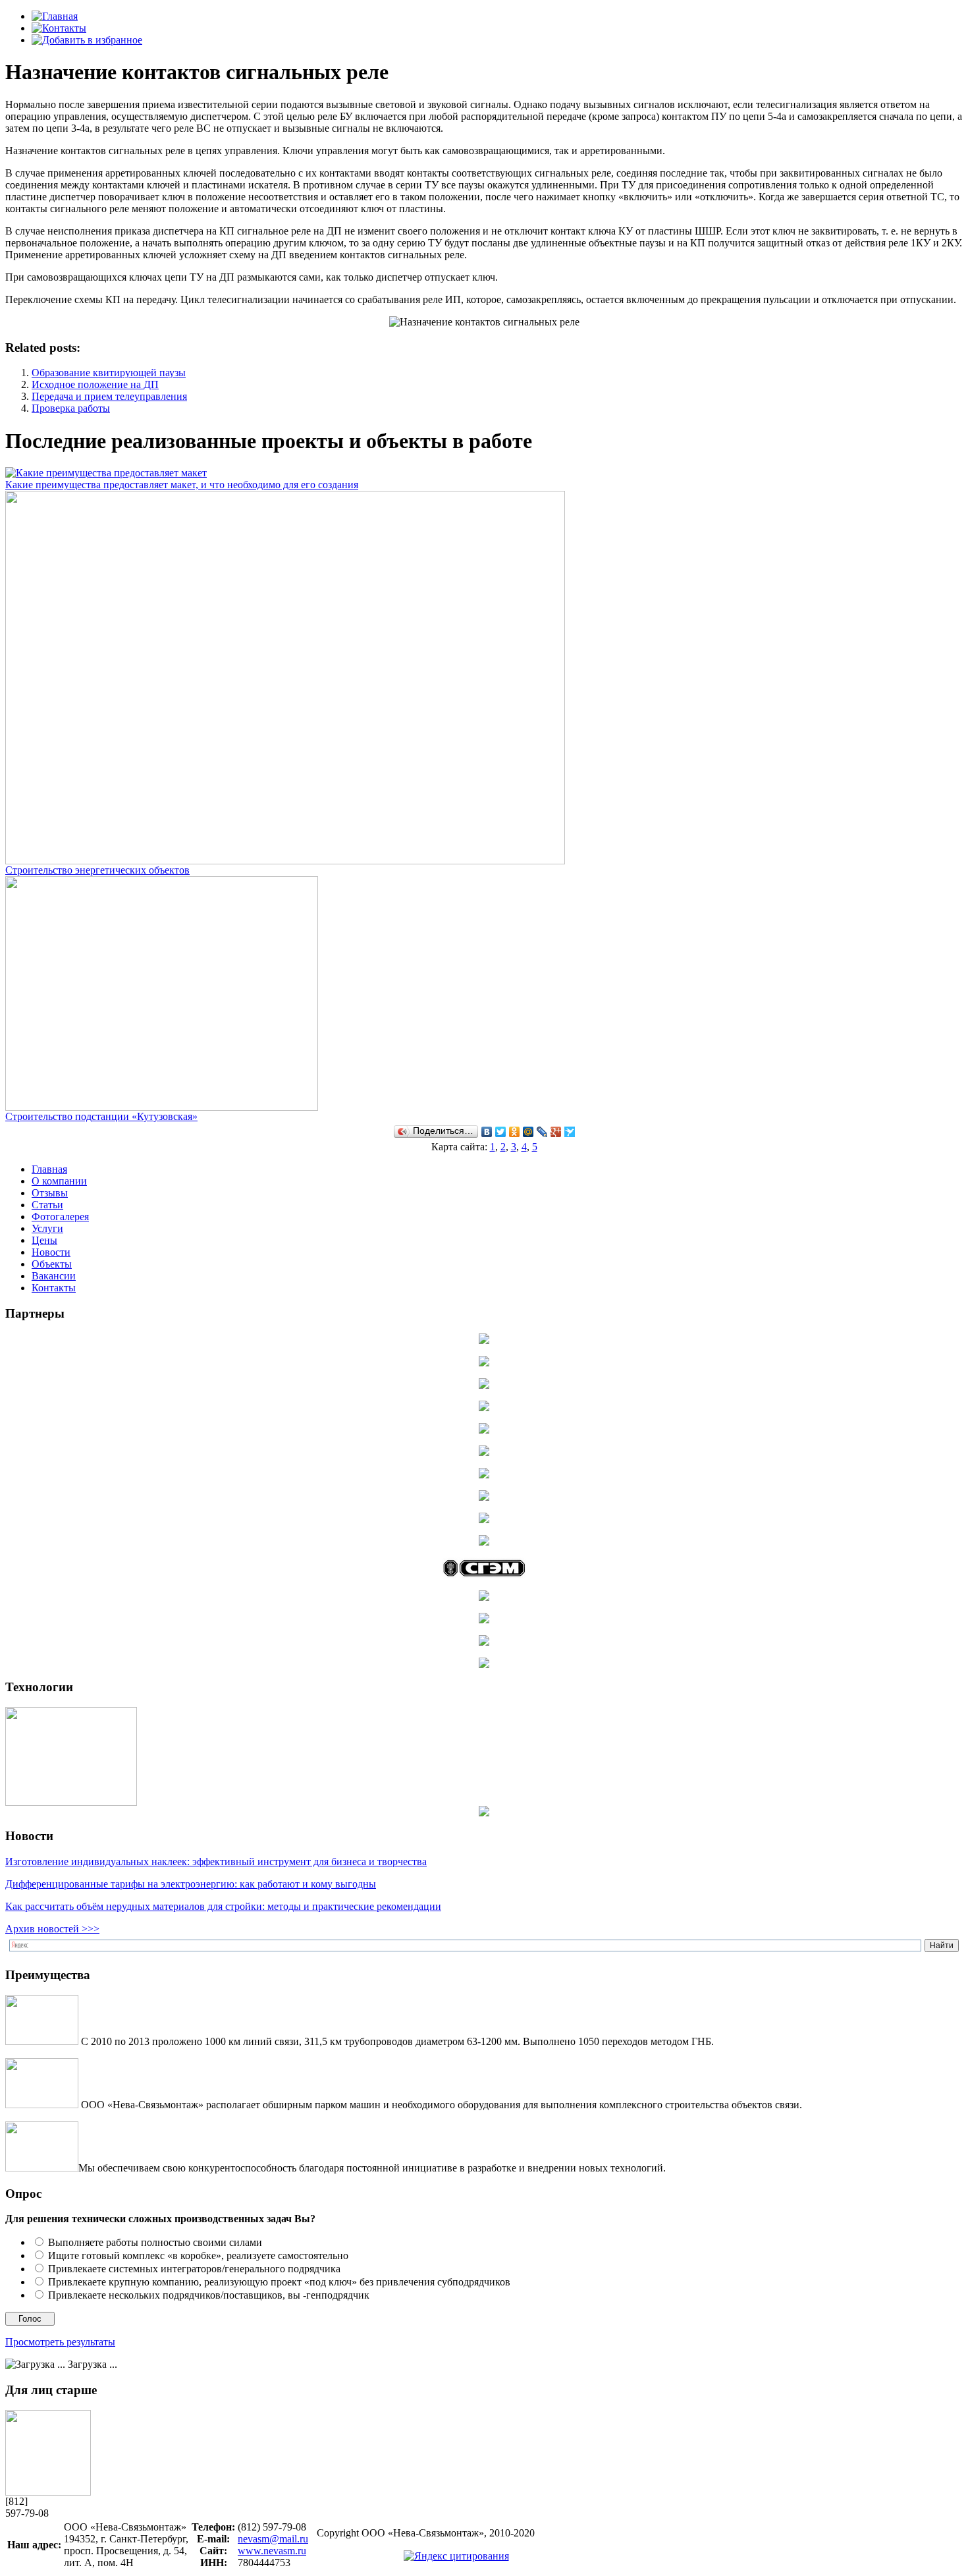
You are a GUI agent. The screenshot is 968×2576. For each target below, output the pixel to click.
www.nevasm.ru (272, 2551)
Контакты (54, 1288)
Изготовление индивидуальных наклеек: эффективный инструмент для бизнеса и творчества (216, 1862)
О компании (59, 1181)
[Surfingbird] (570, 1132)
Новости (51, 1252)
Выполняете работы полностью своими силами (155, 2242)
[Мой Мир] (528, 1132)
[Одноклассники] (515, 1132)
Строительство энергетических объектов (97, 870)
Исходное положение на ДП (95, 384)
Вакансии (54, 1276)
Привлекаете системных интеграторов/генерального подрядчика (194, 2269)
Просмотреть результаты (60, 2342)
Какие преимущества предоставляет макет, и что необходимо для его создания (182, 485)
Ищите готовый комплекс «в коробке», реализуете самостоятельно (198, 2255)
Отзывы (50, 1193)
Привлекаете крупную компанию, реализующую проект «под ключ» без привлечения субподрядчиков (279, 2282)
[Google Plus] (556, 1132)
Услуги (47, 1228)
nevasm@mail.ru (273, 2539)
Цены (44, 1240)
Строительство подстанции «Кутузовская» (101, 1116)
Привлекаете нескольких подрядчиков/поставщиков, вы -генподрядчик (209, 2295)
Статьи (47, 1205)
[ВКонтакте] (487, 1132)
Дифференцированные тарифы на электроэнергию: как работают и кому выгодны (191, 1884)
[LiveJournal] (542, 1132)
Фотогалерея (60, 1217)
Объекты (52, 1264)
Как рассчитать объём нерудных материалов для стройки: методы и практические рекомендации (223, 1906)
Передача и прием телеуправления (109, 396)
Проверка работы (71, 408)
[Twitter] (501, 1132)
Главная (49, 1169)
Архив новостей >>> (52, 1929)
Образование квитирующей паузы (109, 373)
